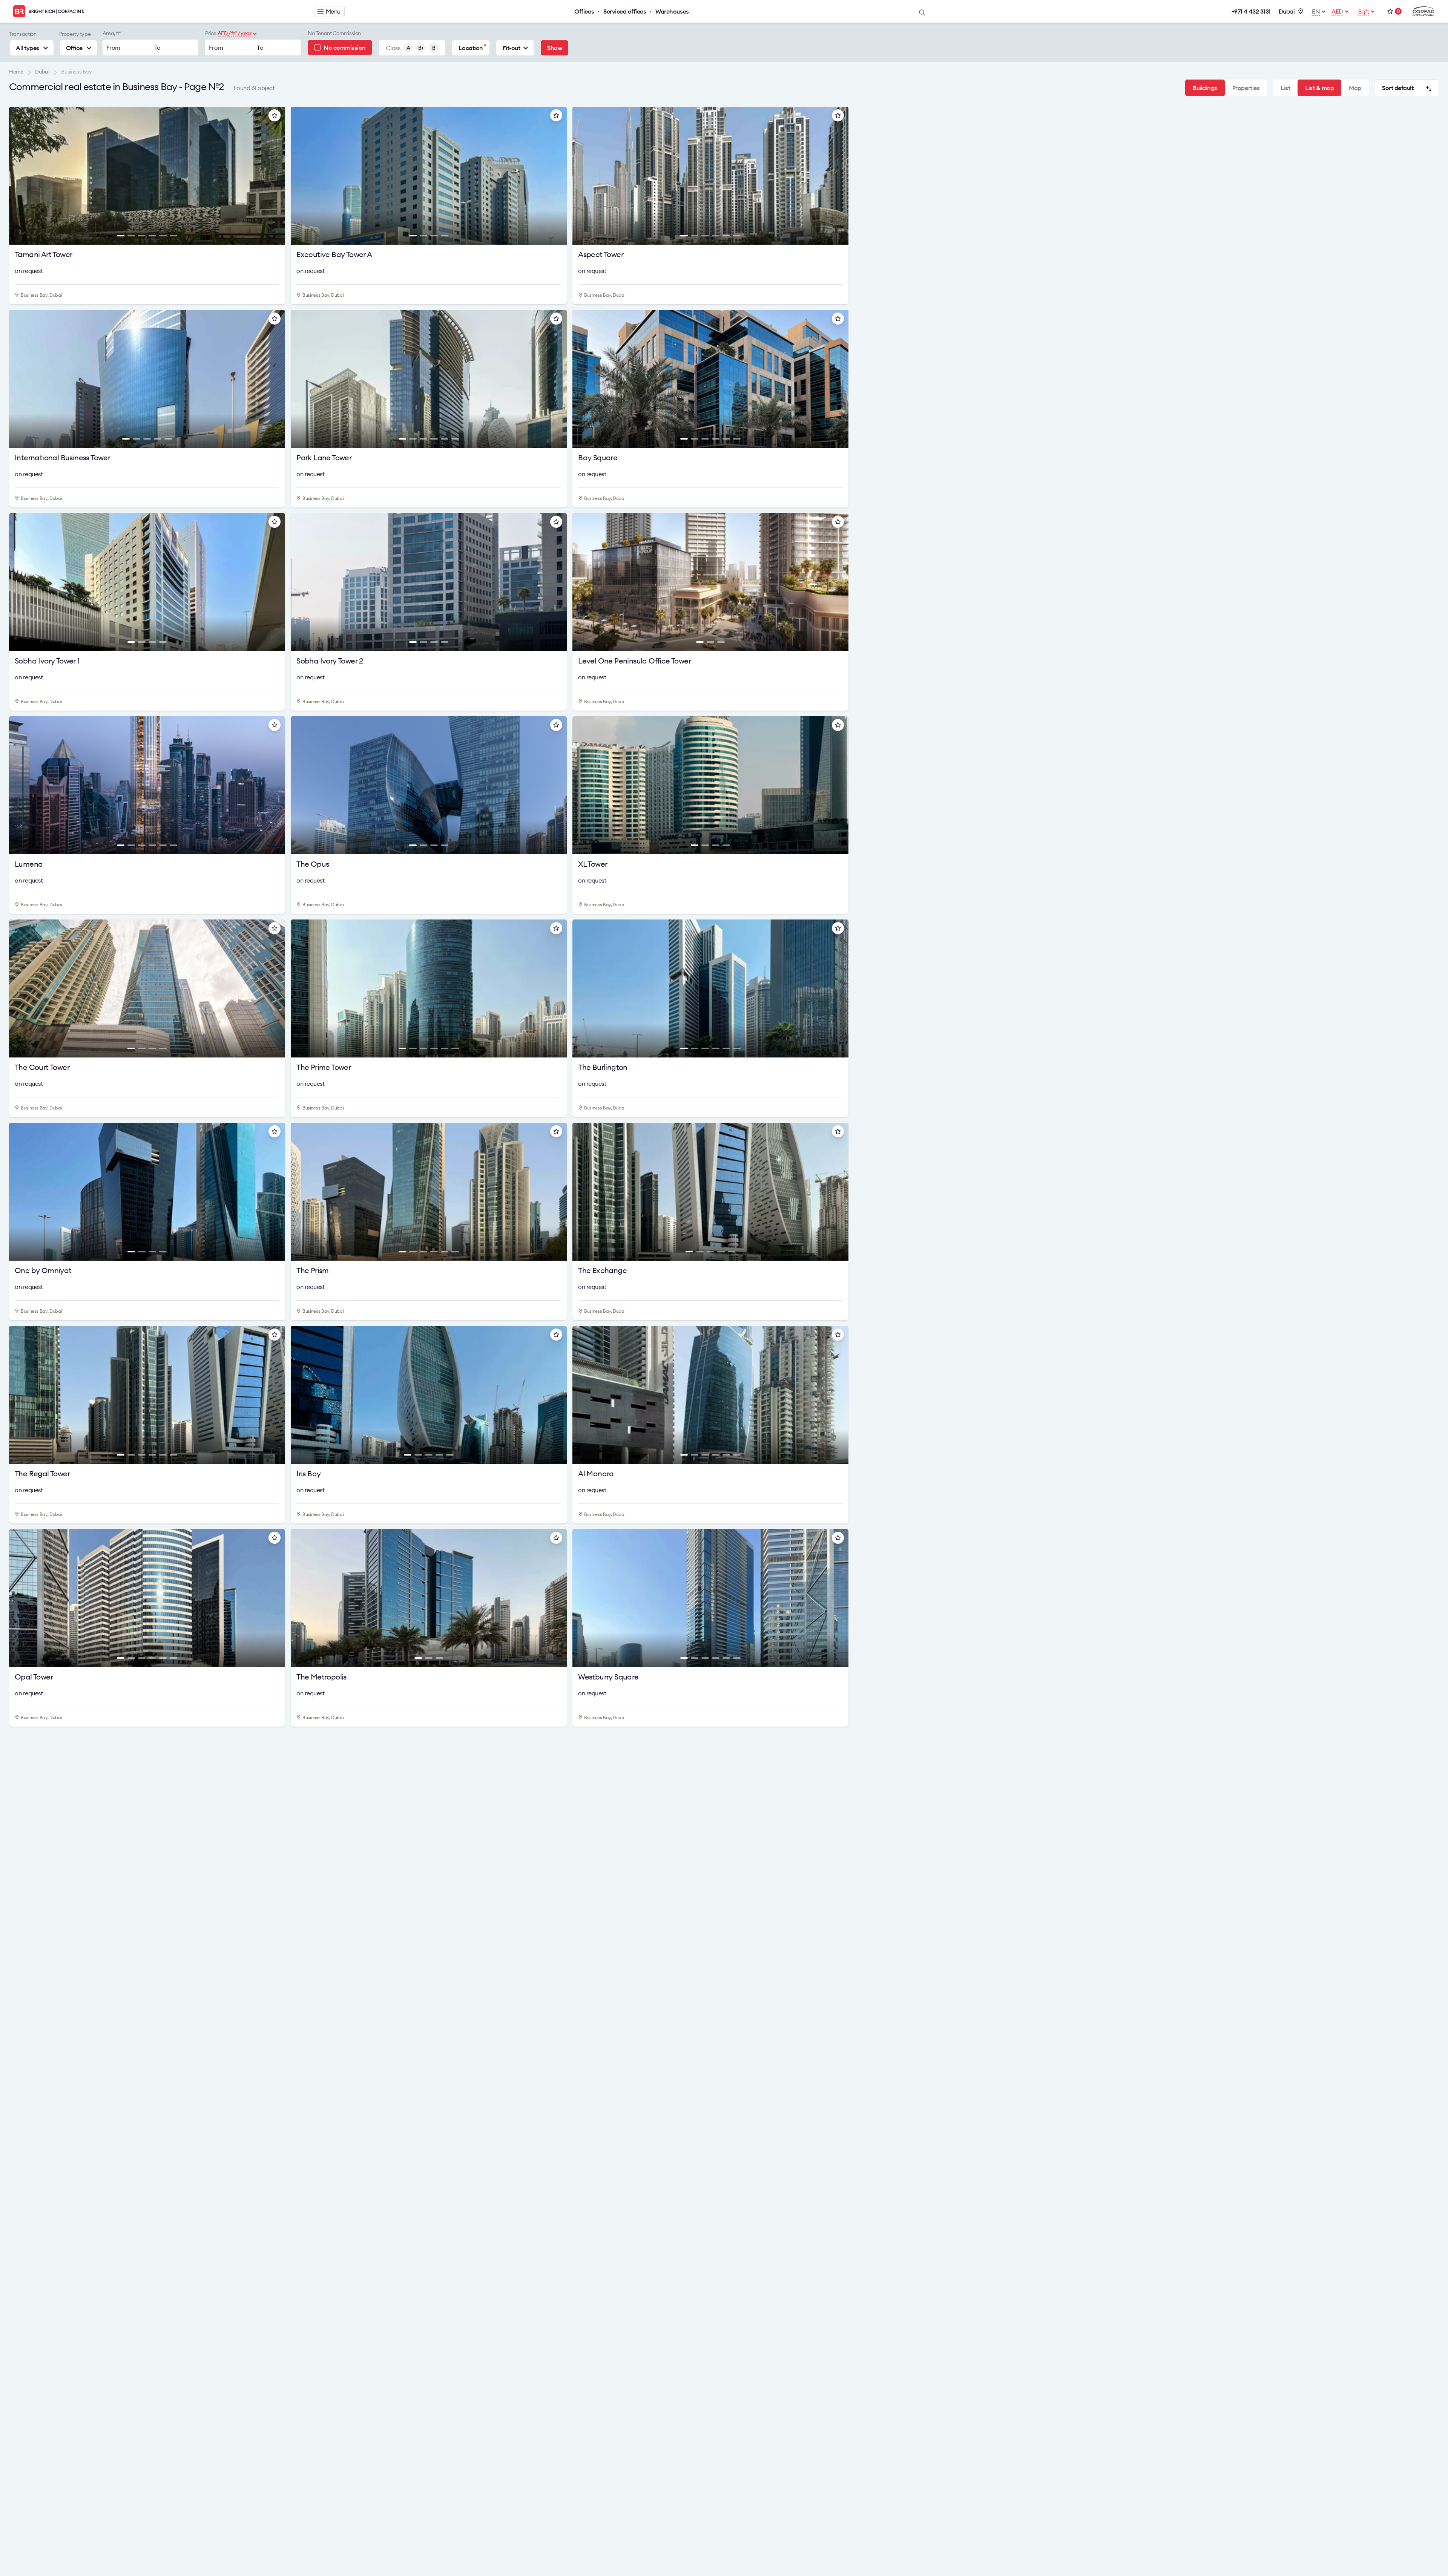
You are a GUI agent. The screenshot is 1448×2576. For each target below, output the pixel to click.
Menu (333, 11)
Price (211, 33)
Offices (584, 11)
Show (555, 48)
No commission (345, 48)
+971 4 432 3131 (1251, 11)
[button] (19, 178)
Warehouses (672, 11)
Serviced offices (625, 11)
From (113, 48)
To (157, 48)
